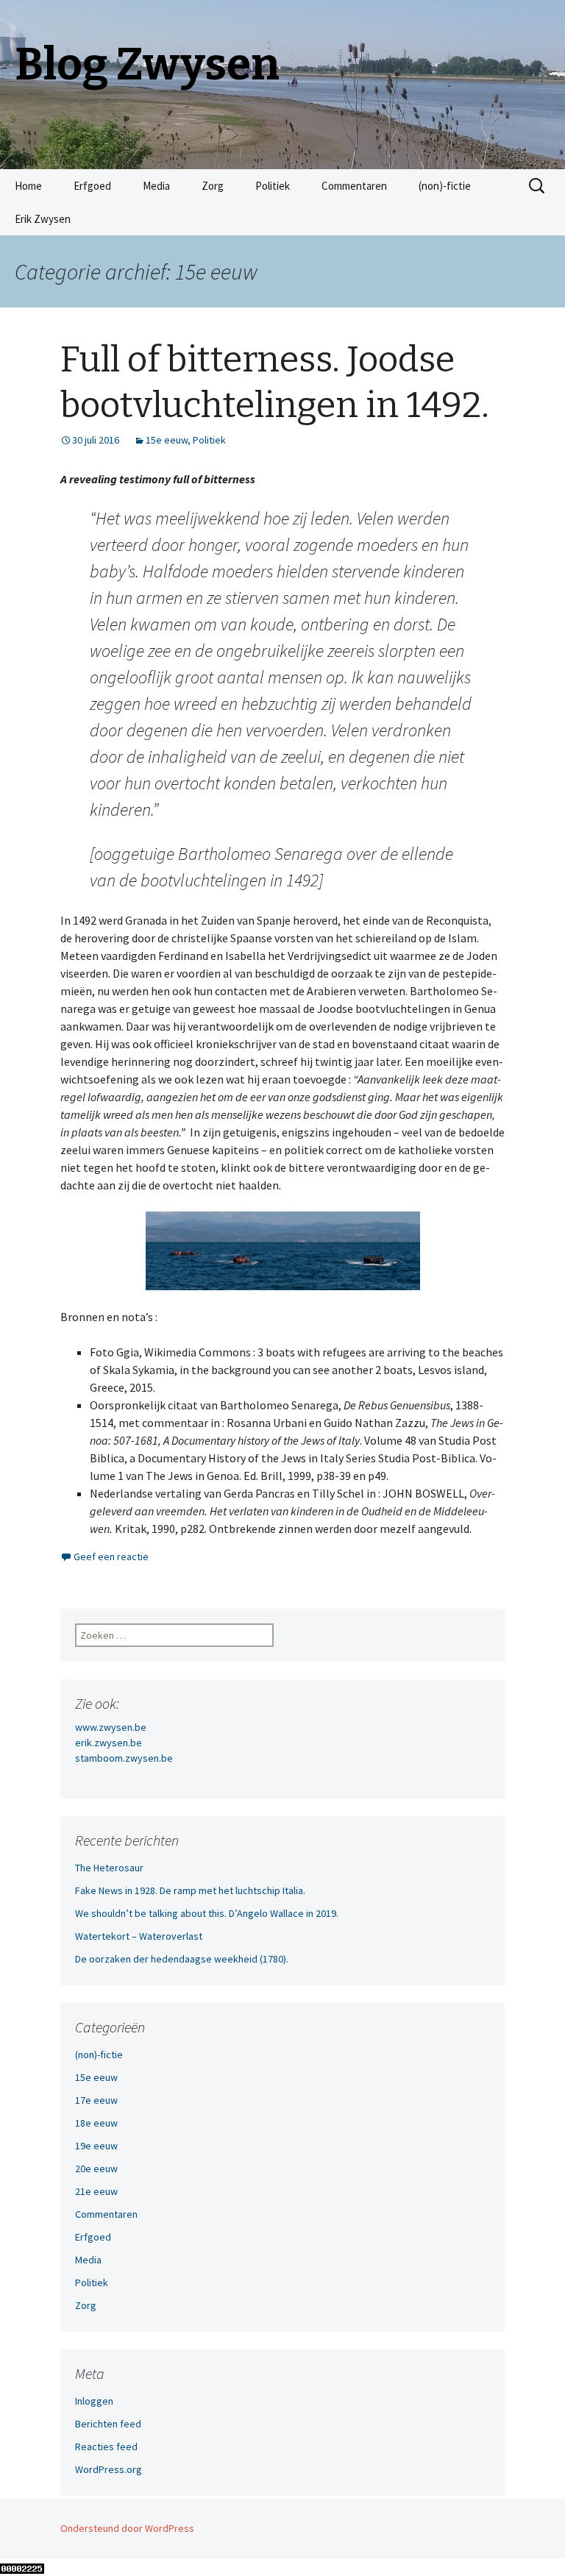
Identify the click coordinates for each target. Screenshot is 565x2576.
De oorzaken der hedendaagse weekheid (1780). (182, 1959)
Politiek (273, 186)
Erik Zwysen (43, 219)
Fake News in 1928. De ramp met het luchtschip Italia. (190, 1890)
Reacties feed (106, 2447)
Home (28, 186)
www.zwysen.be (111, 1727)
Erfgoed (92, 186)
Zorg (213, 186)
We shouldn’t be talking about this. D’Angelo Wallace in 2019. (207, 1913)
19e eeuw (96, 2146)
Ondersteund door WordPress (127, 2528)
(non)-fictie (445, 186)
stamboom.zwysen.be (124, 1758)
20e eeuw (96, 2168)
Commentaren (354, 186)
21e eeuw (96, 2191)
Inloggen (94, 2401)
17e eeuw (96, 2100)
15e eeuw (167, 440)
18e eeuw (96, 2123)
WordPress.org (109, 2469)
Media (156, 186)
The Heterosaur (109, 1868)
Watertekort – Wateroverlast (139, 1936)
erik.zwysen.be (109, 1743)
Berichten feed (108, 2424)
